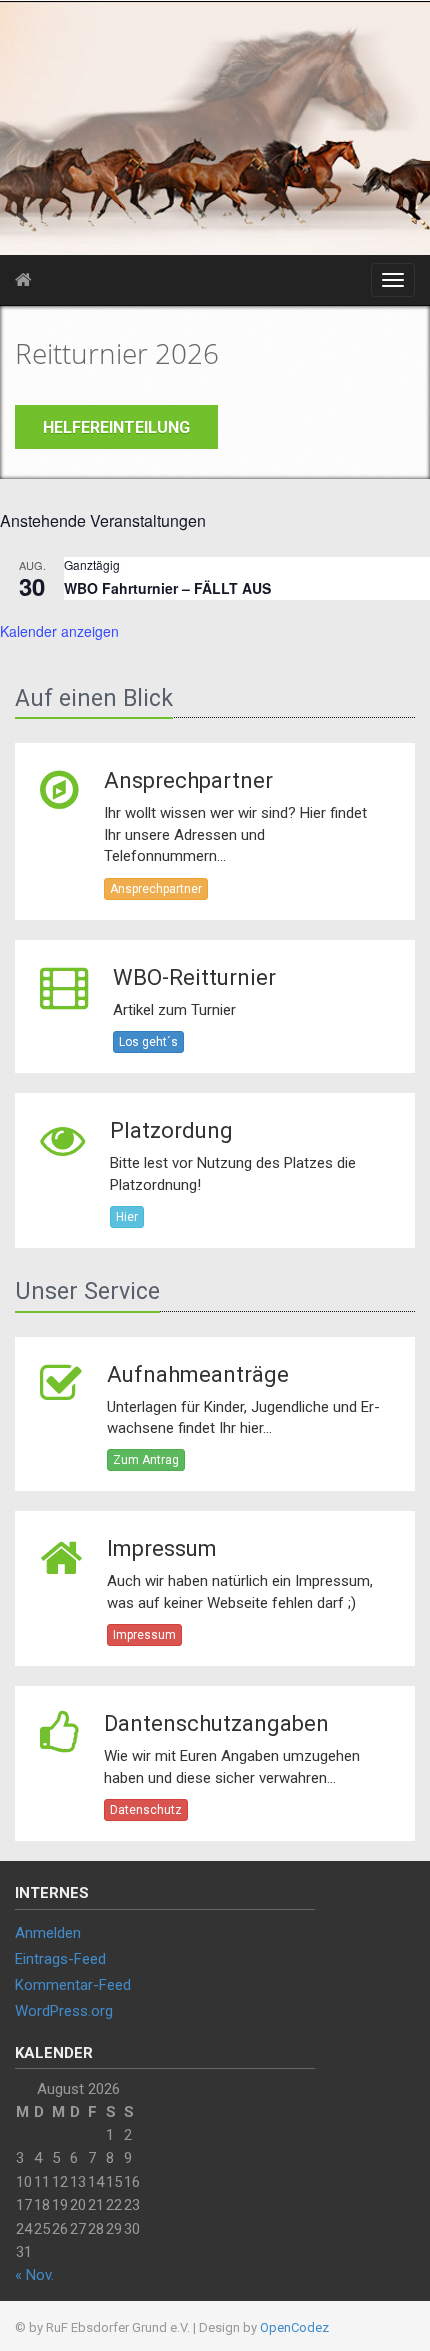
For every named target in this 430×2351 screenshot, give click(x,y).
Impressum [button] (144, 1635)
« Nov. (34, 2275)
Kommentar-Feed (73, 1985)
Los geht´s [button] (148, 1042)
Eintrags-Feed (60, 1959)
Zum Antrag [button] (146, 1460)
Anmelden (48, 1933)
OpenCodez (294, 2327)
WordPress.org (64, 2011)
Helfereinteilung (116, 427)
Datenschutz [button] (146, 1810)
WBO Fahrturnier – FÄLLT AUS (167, 588)
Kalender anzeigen (59, 631)
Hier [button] (127, 1217)
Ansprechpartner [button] (156, 889)
